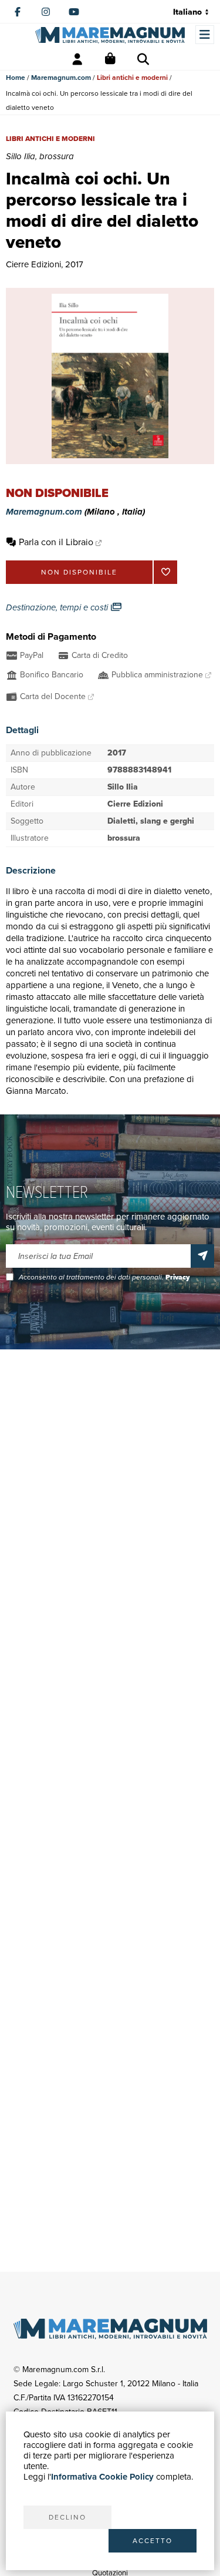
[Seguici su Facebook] (18, 12)
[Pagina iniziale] (110, 35)
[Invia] (202, 1256)
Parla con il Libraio (56, 542)
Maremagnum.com (61, 78)
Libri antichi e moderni (132, 78)
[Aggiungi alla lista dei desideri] (165, 572)
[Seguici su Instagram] (46, 12)
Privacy (177, 1277)
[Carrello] (110, 59)
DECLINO (67, 2517)
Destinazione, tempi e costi (58, 607)
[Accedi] (77, 59)
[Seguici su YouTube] (74, 12)
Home (16, 78)
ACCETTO (153, 2541)
